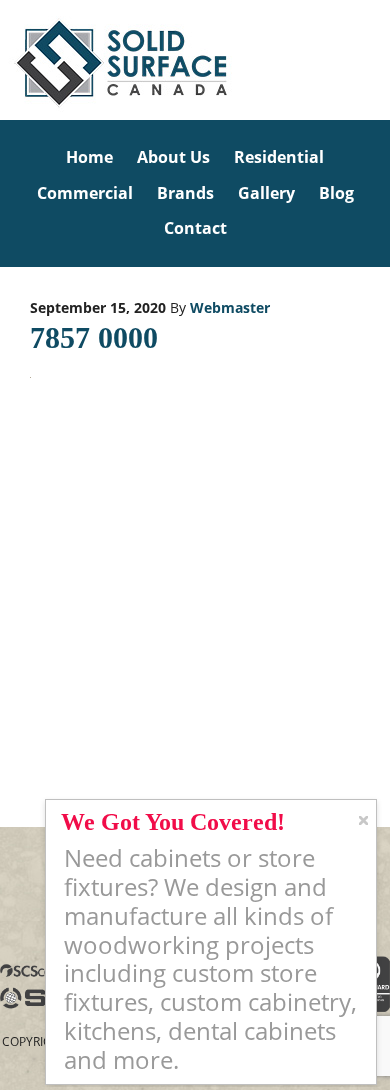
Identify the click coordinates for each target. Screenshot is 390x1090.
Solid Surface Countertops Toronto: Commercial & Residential (3, 60)
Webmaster (230, 307)
